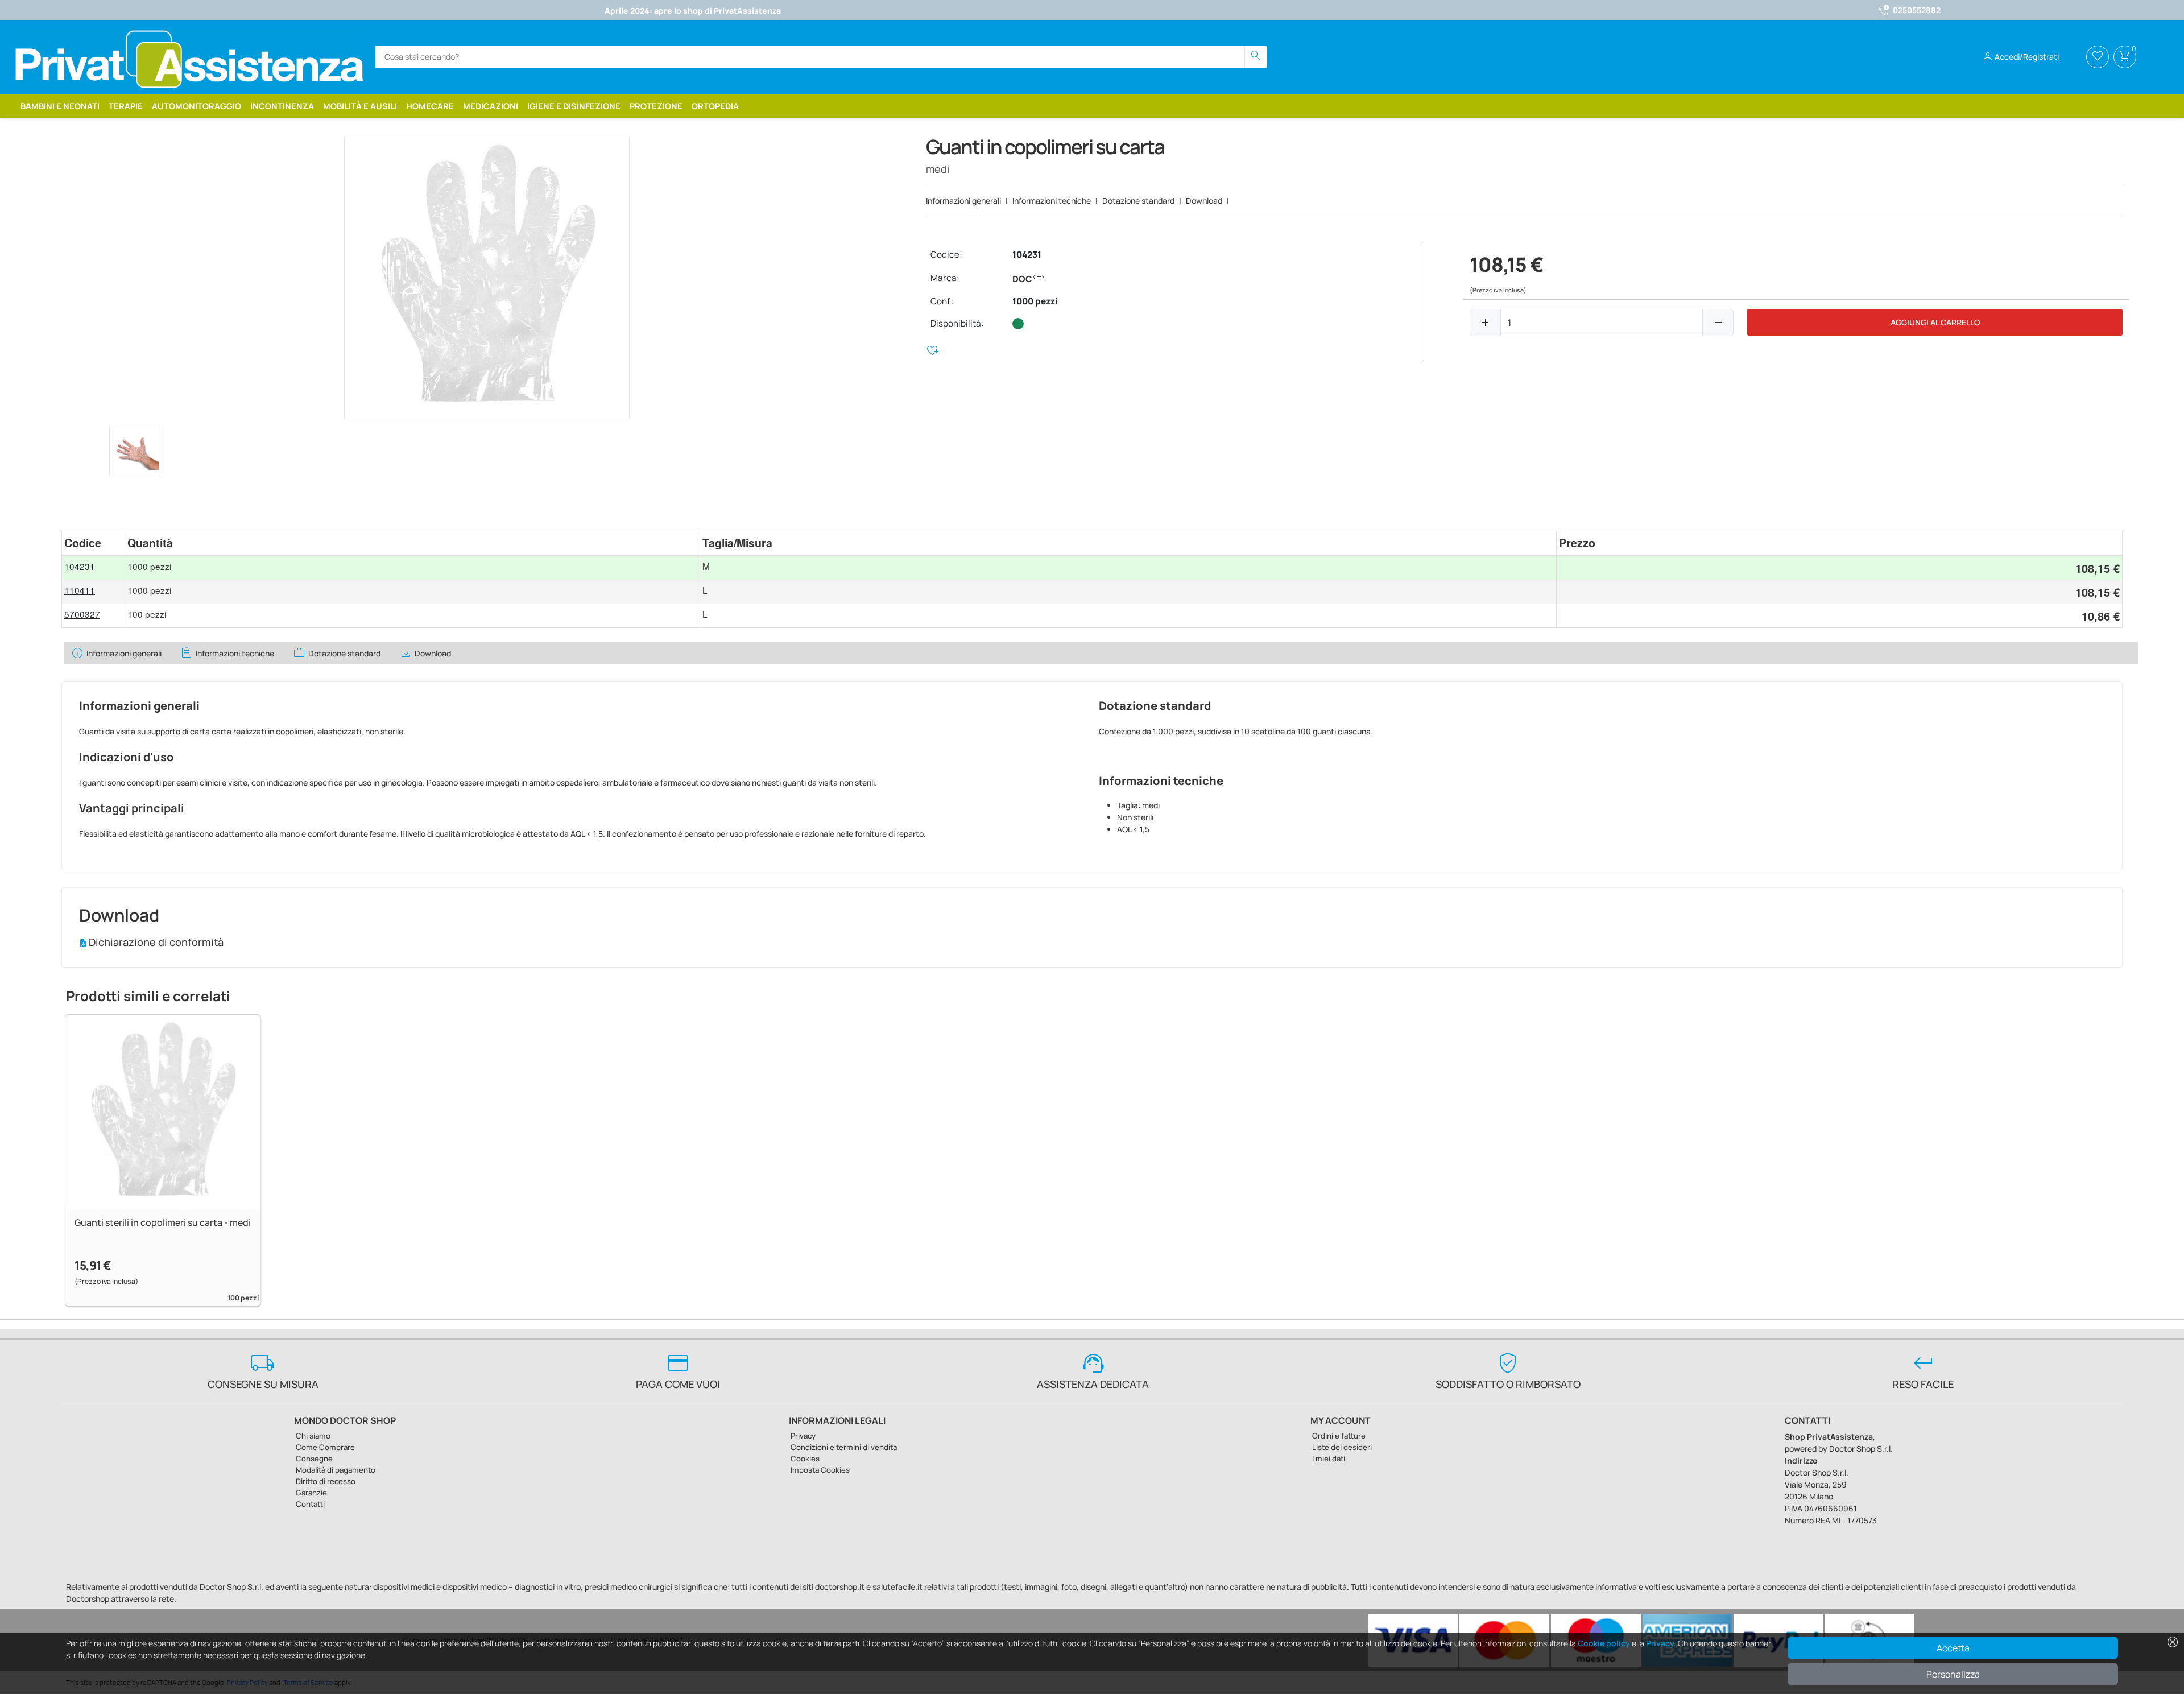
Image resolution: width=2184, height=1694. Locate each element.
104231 (1027, 255)
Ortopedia (715, 106)
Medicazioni (491, 106)
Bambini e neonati (60, 106)
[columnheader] (93, 543)
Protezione (656, 106)
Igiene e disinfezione (574, 106)
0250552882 (1917, 10)
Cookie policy (1604, 1643)
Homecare (430, 106)
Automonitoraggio (197, 106)
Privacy (1660, 1643)
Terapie (126, 106)
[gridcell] (93, 568)
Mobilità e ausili (360, 106)
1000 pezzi (1035, 301)
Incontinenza (282, 106)
